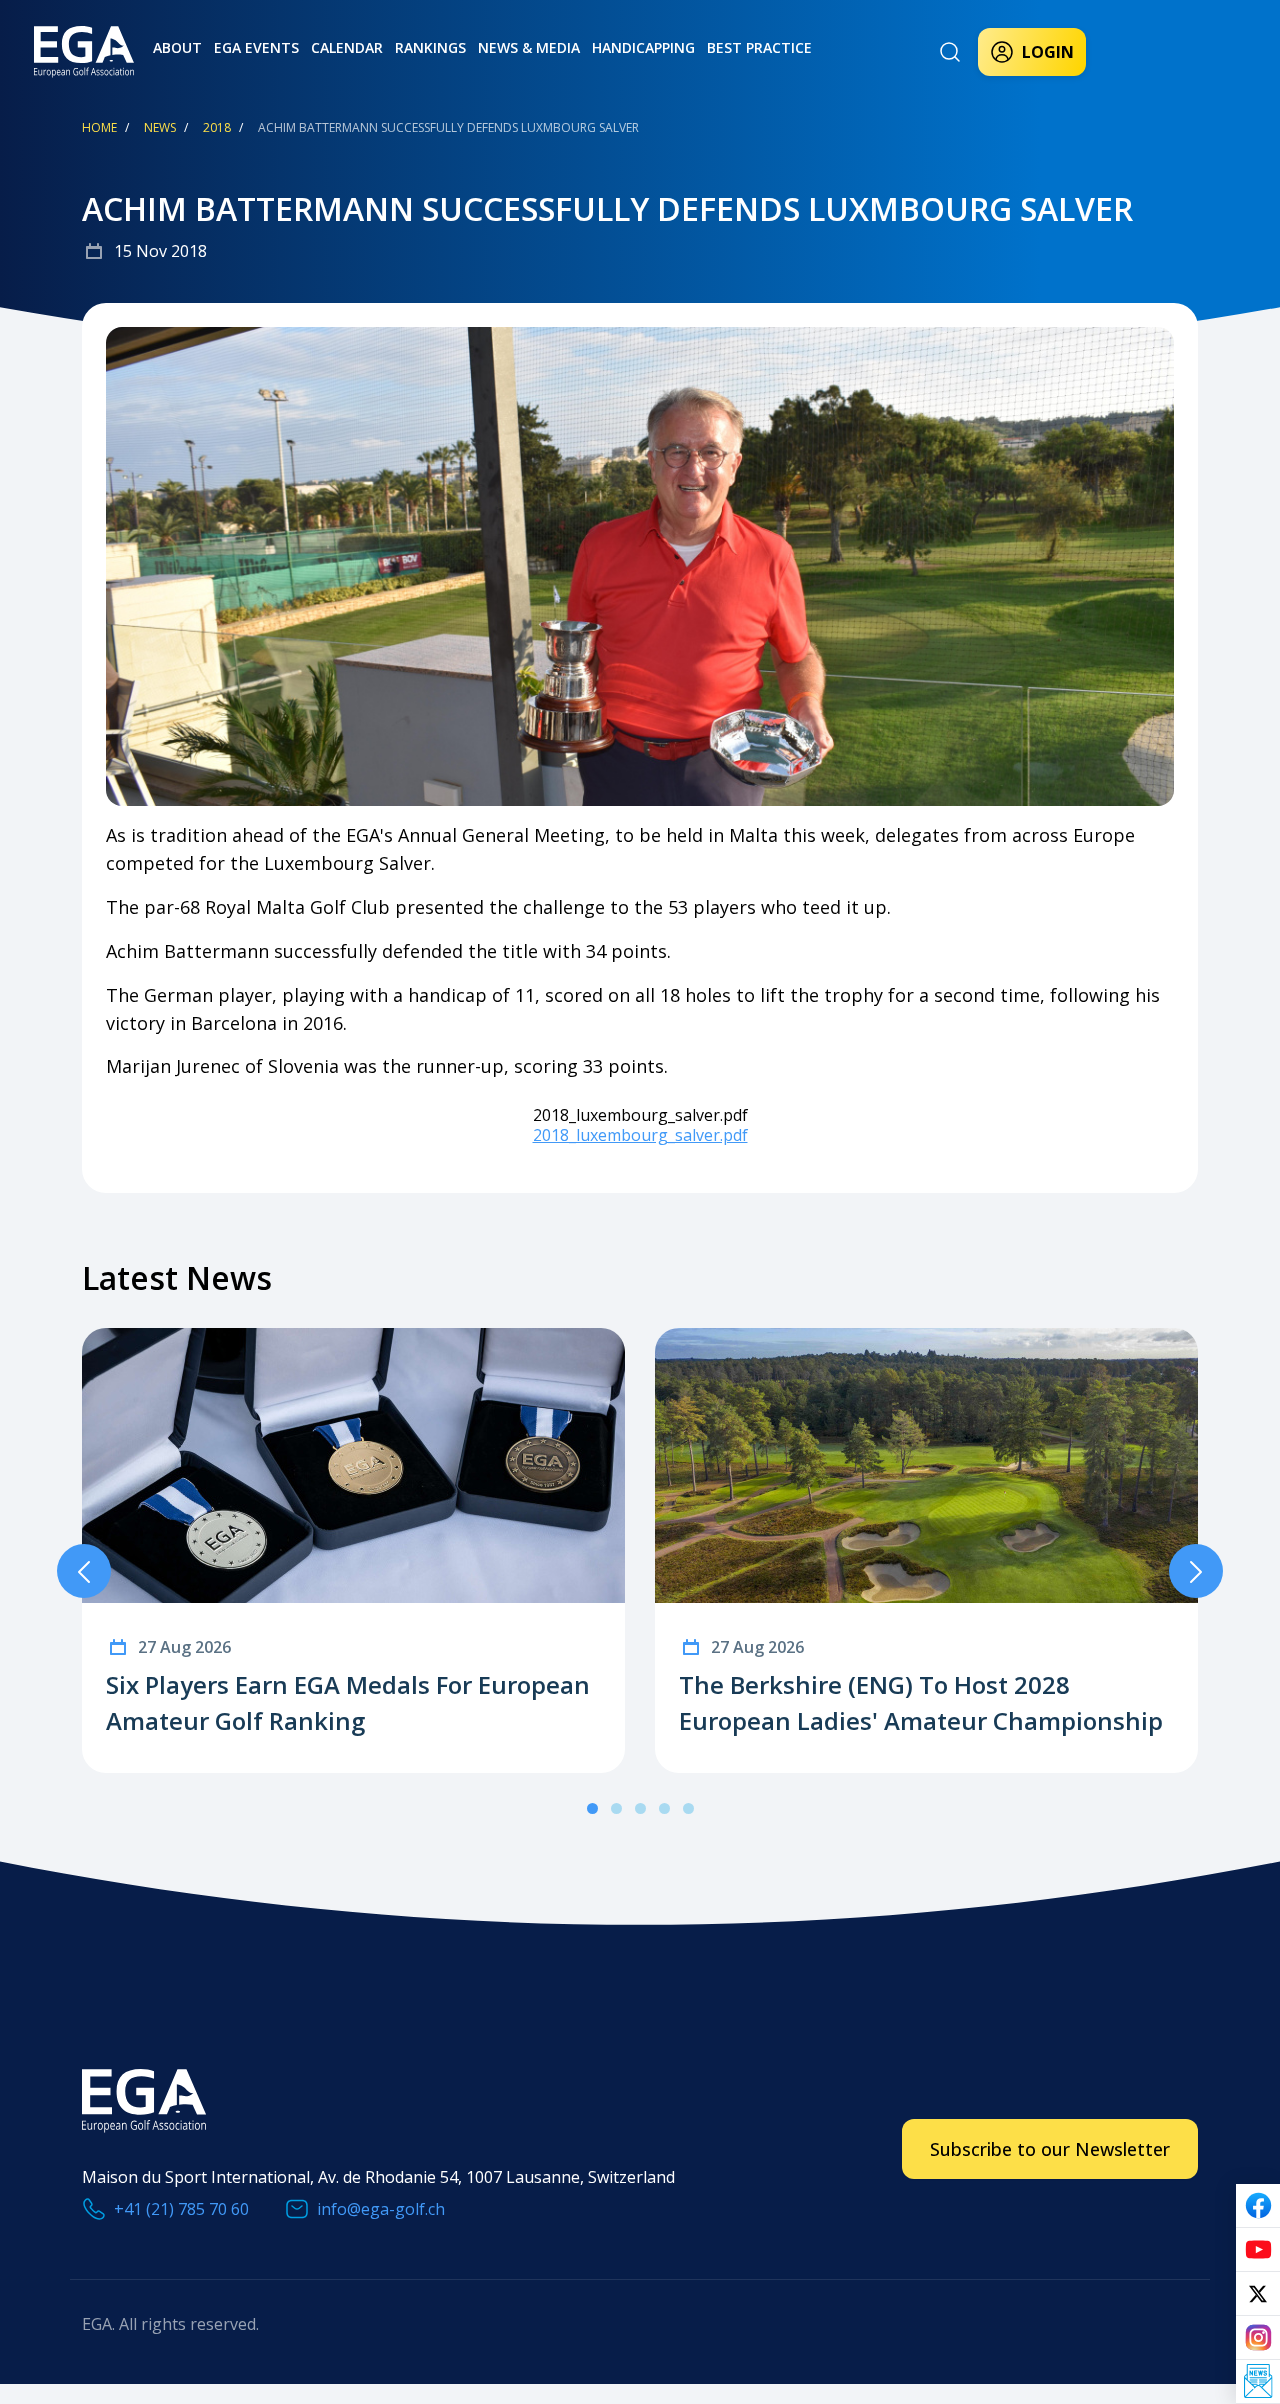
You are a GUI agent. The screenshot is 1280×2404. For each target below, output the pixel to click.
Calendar (347, 47)
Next (1196, 1571)
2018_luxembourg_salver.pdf (640, 1135)
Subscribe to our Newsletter (1050, 2149)
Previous (84, 1571)
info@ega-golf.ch (381, 2209)
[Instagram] (1258, 2338)
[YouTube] (1258, 2250)
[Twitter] (1258, 2294)
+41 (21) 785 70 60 (181, 2209)
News (160, 127)
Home (99, 127)
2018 (217, 127)
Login (1048, 52)
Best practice (759, 47)
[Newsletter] (1258, 2382)
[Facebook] (1258, 2206)
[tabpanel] (353, 1550)
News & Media (529, 47)
